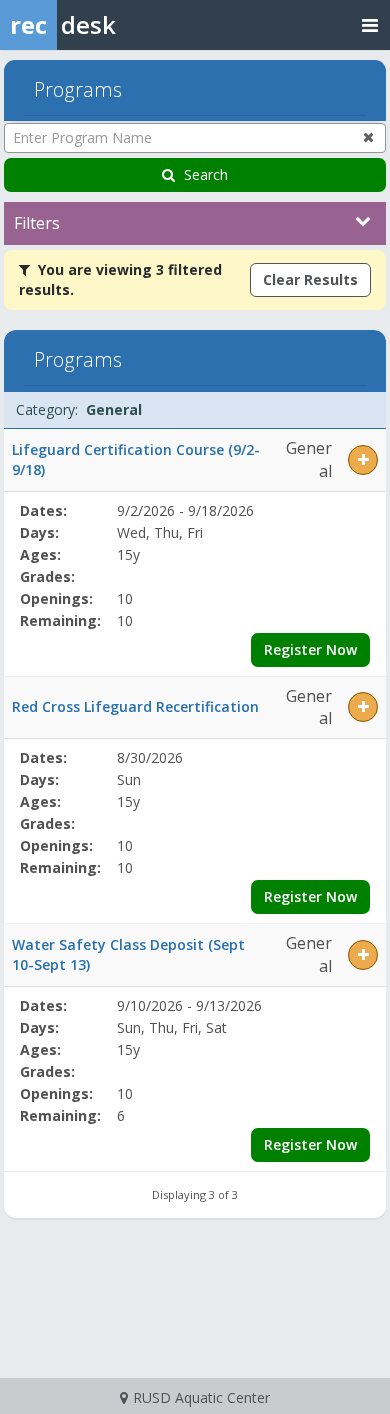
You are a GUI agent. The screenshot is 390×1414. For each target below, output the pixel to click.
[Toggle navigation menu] (370, 24)
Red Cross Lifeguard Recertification (135, 706)
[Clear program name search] (368, 137)
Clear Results (310, 279)
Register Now (310, 649)
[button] (363, 460)
